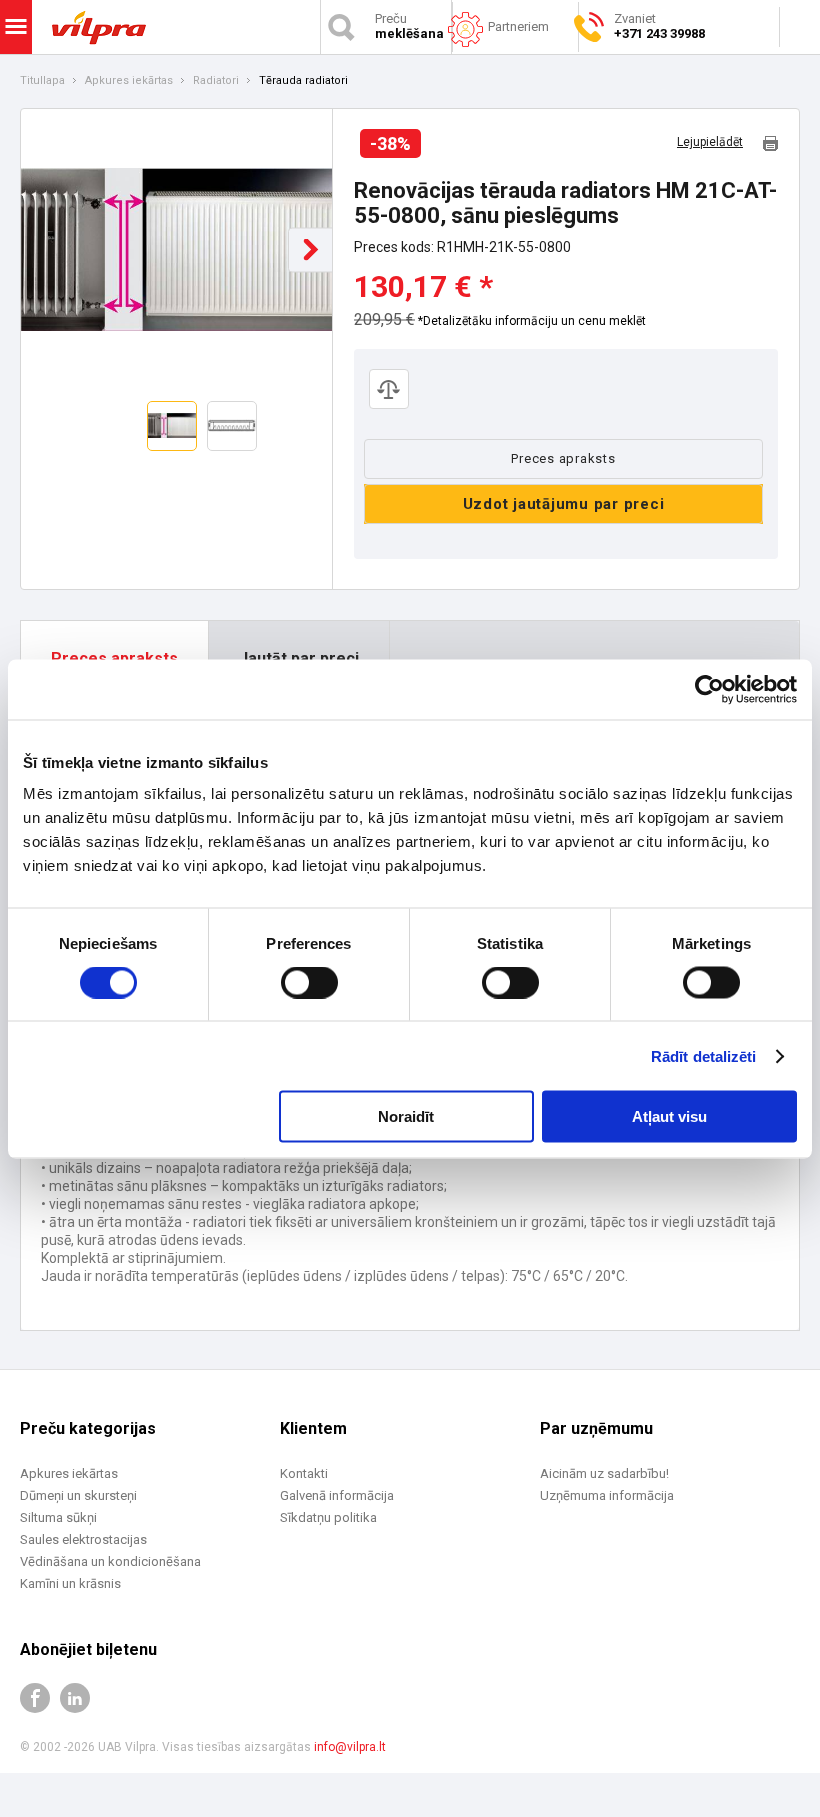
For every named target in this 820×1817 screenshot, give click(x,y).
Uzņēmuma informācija (607, 1495)
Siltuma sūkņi (58, 1517)
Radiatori (216, 81)
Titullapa (42, 81)
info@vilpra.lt (350, 1747)
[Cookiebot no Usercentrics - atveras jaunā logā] (709, 689)
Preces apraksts (563, 458)
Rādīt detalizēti (704, 1055)
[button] (310, 249)
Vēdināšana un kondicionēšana (110, 1561)
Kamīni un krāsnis (70, 1583)
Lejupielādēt (710, 142)
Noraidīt (406, 1116)
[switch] (309, 982)
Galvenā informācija (337, 1495)
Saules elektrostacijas (83, 1539)
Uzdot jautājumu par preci (564, 504)
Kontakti (304, 1473)
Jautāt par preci (299, 658)
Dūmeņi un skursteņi (78, 1495)
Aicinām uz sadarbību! (604, 1473)
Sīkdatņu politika (328, 1517)
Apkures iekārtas (129, 81)
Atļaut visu (669, 1116)
